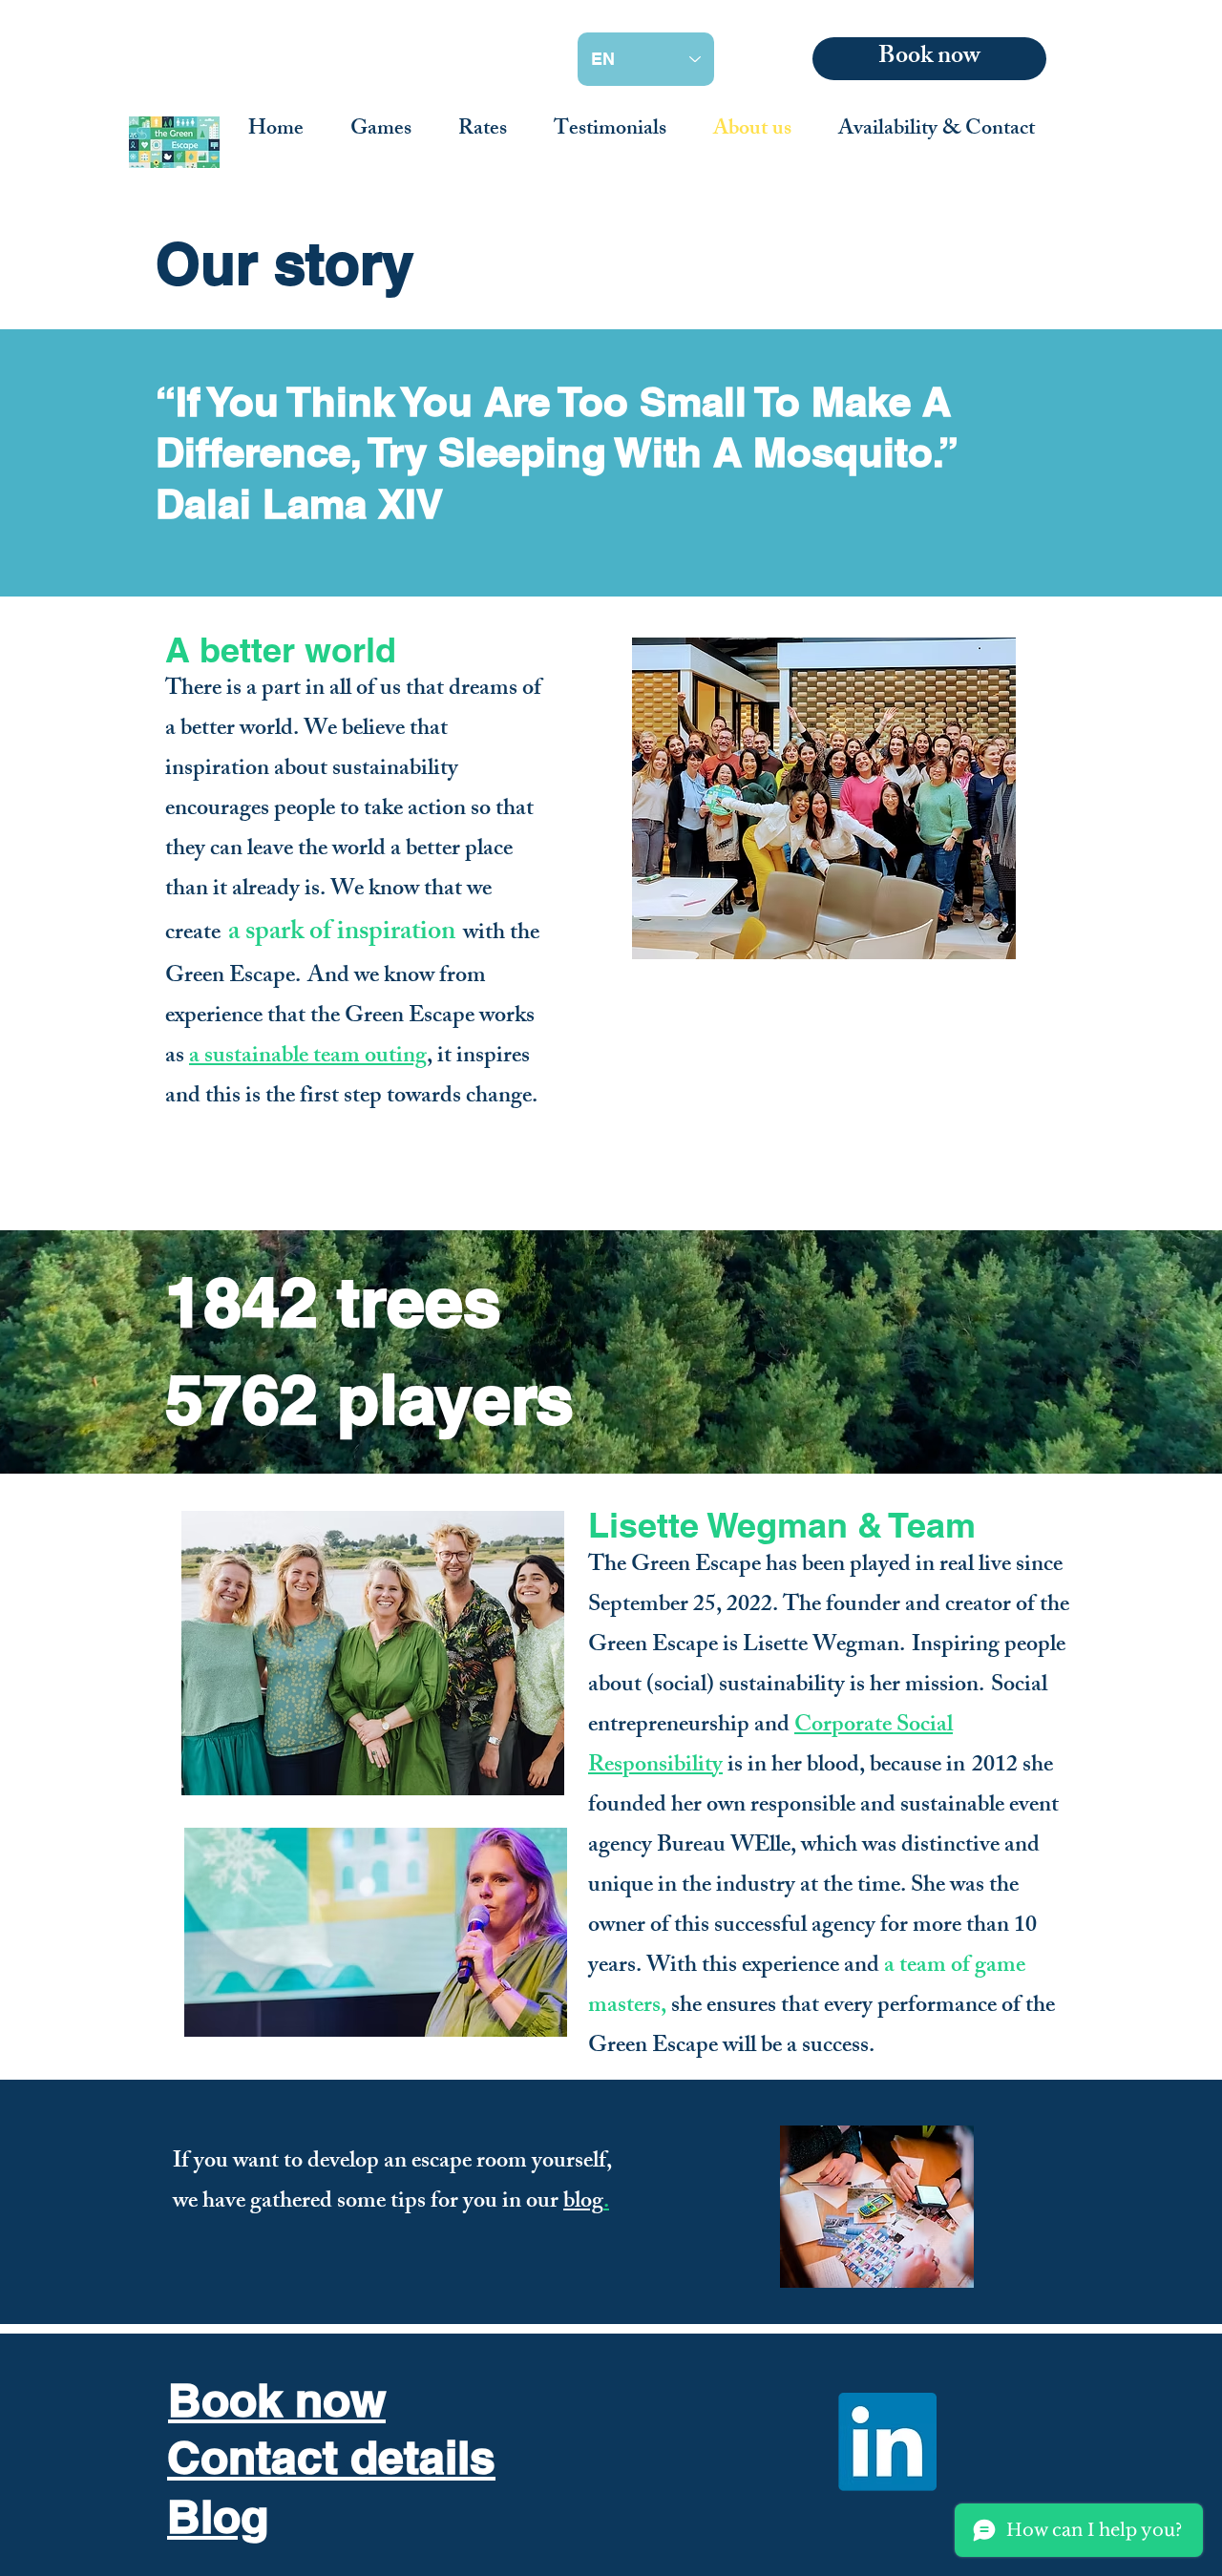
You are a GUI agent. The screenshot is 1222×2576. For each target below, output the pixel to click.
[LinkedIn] (887, 2442)
